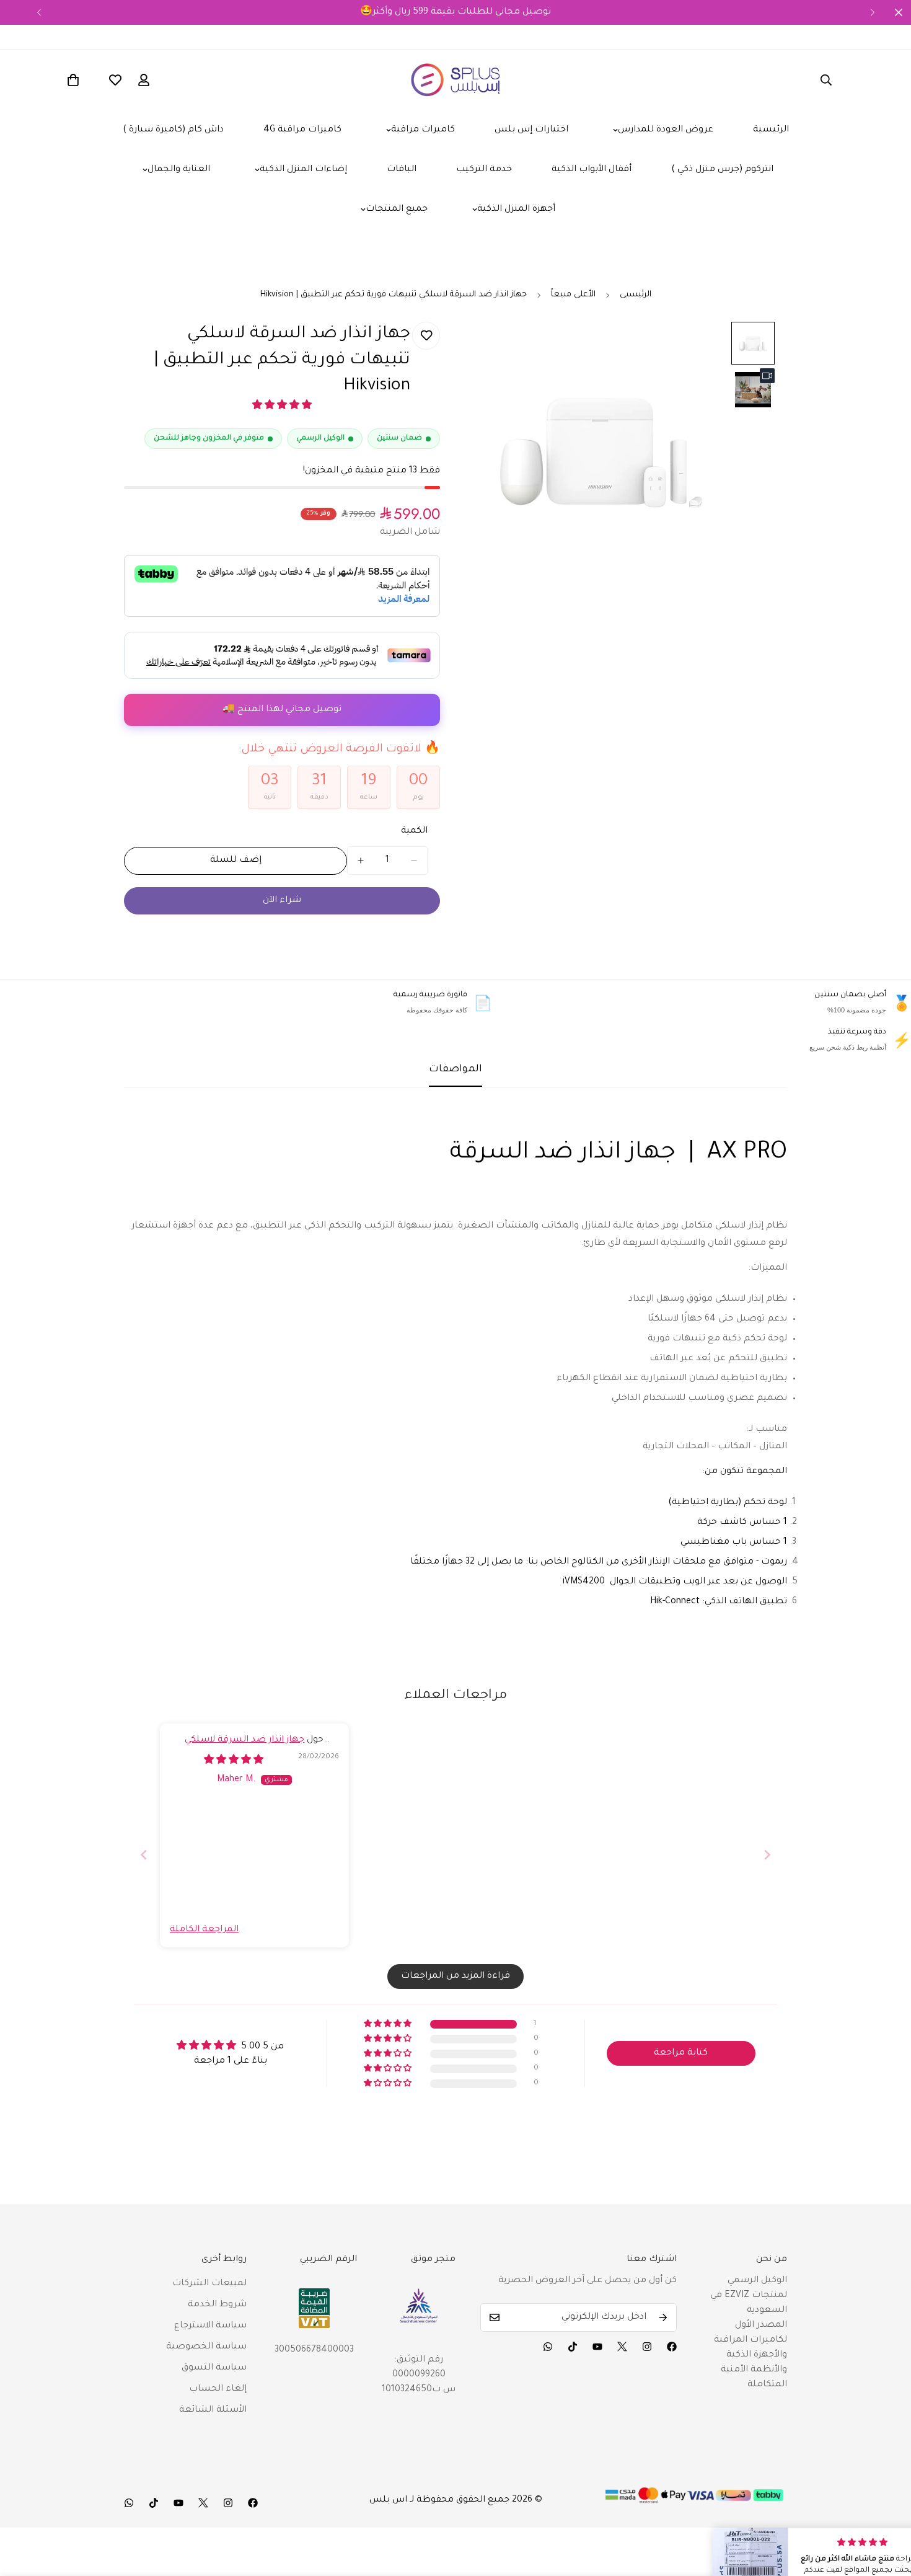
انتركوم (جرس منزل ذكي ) (722, 170)
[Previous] (39, 12)
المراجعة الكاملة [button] (204, 1930)
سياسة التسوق (214, 2368)
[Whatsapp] (548, 2347)
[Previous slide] (144, 1855)
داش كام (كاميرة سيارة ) (173, 130)
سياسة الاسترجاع (210, 2326)
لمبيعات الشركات (209, 2284)
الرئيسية (771, 130)
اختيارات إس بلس (531, 130)
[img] (234, 1761)
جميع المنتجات (397, 210)
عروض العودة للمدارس (666, 130)
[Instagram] (647, 2347)
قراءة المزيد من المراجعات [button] (455, 1976)
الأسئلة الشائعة (213, 2410)
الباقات (402, 170)
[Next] (872, 12)
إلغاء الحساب (218, 2389)
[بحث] (826, 80)
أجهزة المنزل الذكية (516, 210)
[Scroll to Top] (887, 2508)
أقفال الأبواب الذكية (592, 170)
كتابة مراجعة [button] (681, 2053)
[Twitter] (622, 2347)
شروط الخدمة (217, 2305)
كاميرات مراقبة (423, 130)
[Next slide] (767, 1855)
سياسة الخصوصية (206, 2347)
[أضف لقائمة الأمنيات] (426, 336)
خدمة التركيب (484, 170)
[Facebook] (672, 2347)
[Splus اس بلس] (456, 80)
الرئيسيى (636, 295)
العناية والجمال (179, 170)
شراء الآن (282, 901)
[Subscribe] (663, 2317)
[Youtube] (597, 2347)
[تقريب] (705, 348)
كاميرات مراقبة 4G (302, 130)
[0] (73, 80)
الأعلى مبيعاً (573, 295)
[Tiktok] (573, 2347)
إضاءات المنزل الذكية (303, 170)
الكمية (414, 831)
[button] (282, 407)
